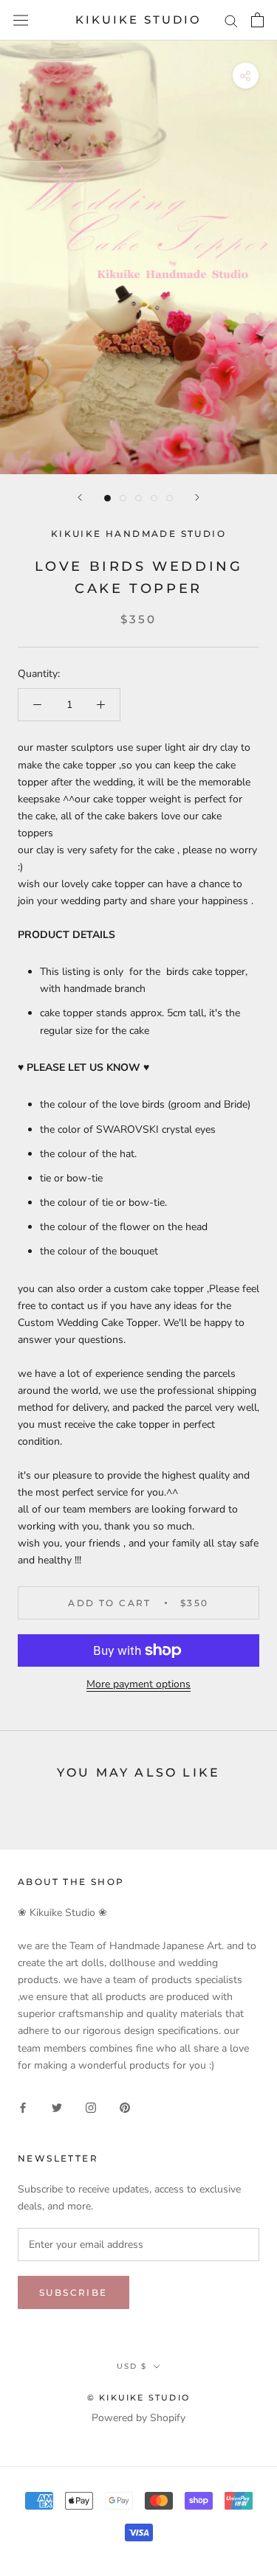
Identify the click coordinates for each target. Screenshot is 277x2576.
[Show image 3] (138, 498)
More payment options (138, 1684)
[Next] (197, 497)
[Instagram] (91, 2107)
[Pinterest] (125, 2107)
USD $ (132, 2366)
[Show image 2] (123, 498)
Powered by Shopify (138, 2418)
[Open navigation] (21, 20)
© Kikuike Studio (138, 2398)
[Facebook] (23, 2107)
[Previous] (80, 497)
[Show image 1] (107, 498)
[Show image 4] (154, 498)
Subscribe (73, 2292)
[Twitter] (57, 2107)
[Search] (231, 20)
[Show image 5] (170, 498)
